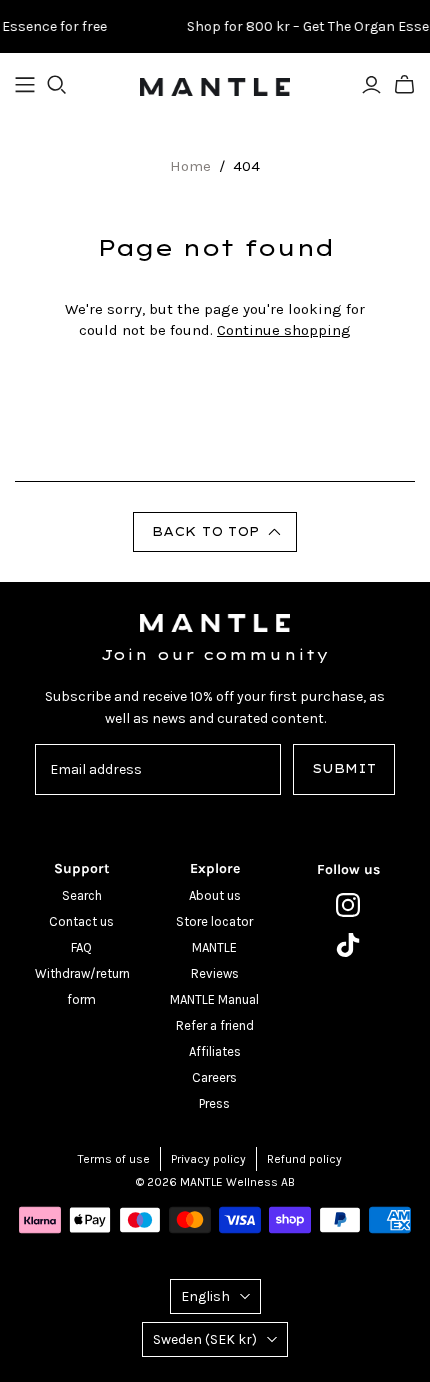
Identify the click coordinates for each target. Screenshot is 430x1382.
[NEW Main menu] (25, 85)
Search (82, 895)
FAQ (81, 947)
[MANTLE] (215, 84)
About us (215, 895)
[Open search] (57, 85)
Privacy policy (208, 1159)
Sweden (205, 1339)
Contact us (81, 921)
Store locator (214, 921)
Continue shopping (284, 330)
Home (190, 166)
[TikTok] (348, 945)
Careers (214, 1077)
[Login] (371, 85)
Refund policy (304, 1159)
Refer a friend (215, 1025)
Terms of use (114, 1159)
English (205, 1296)
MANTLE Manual (214, 999)
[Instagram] (348, 905)
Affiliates (215, 1051)
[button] (215, 532)
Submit (344, 768)
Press (214, 1103)
